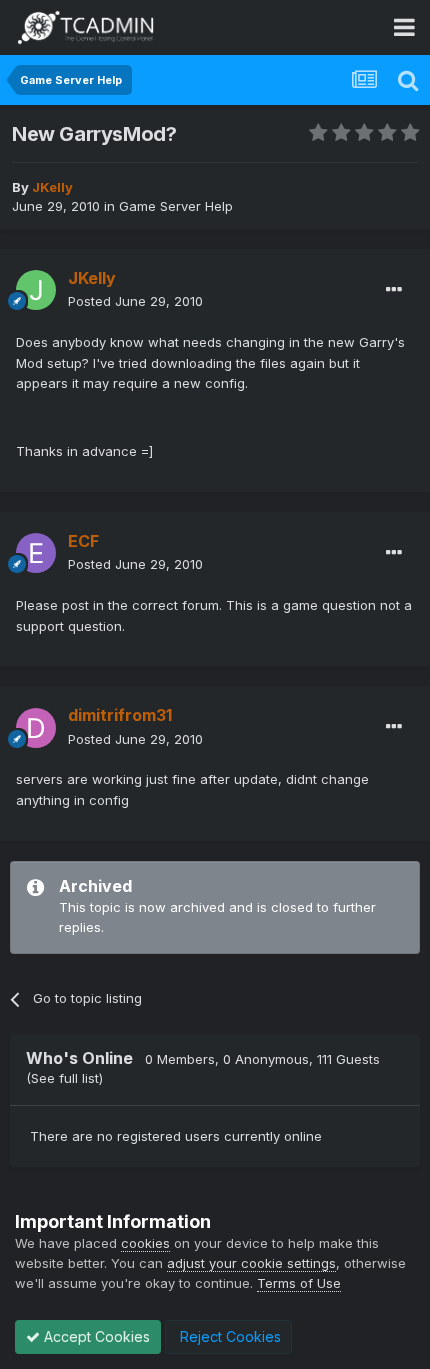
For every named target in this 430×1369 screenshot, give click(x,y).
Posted (135, 301)
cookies (145, 1243)
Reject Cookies (228, 1336)
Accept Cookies (95, 1336)
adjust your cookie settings (251, 1263)
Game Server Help (176, 206)
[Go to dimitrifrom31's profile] (36, 728)
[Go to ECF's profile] (36, 553)
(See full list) (64, 1078)
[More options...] (394, 290)
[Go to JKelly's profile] (36, 290)
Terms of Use (299, 1283)
